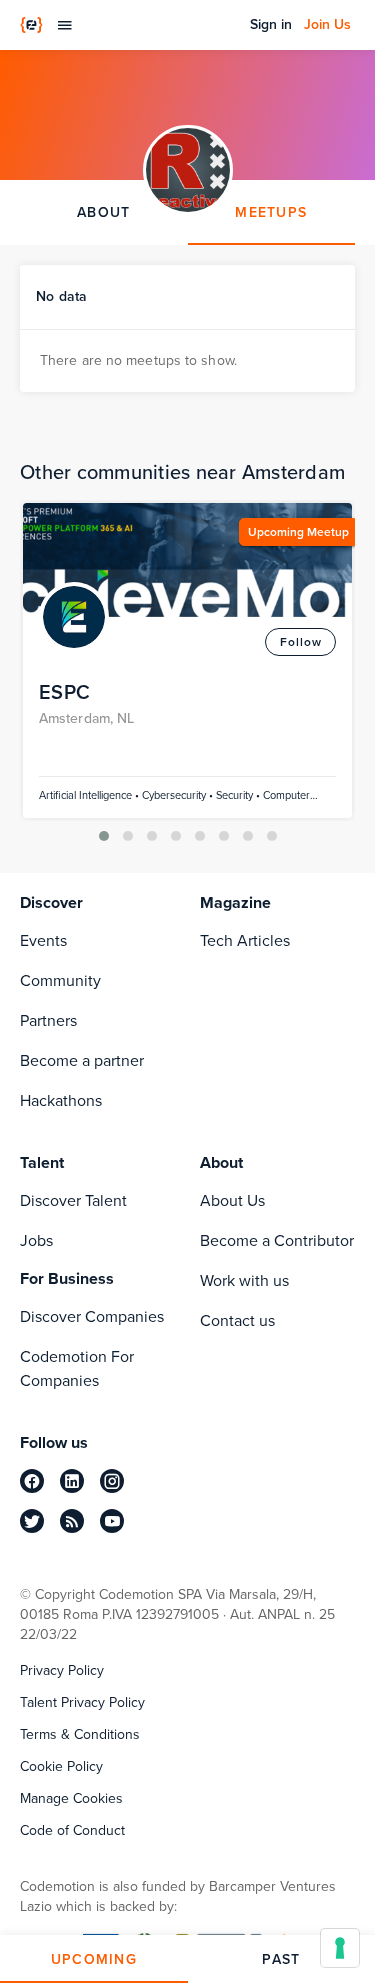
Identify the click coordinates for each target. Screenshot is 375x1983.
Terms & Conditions (80, 1735)
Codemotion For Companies (77, 1368)
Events (43, 940)
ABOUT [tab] (103, 212)
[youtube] (112, 1521)
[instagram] (112, 1481)
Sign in (271, 25)
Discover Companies (92, 1316)
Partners (48, 1020)
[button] (104, 836)
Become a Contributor (277, 1240)
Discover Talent (73, 1200)
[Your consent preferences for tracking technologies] (340, 1948)
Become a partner (82, 1060)
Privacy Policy (62, 1671)
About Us (232, 1200)
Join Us (327, 25)
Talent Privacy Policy (82, 1703)
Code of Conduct (72, 1831)
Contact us (237, 1320)
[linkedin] (72, 1481)
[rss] (72, 1521)
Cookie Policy (61, 1767)
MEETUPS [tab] (271, 212)
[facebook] (32, 1481)
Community (60, 980)
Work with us (244, 1280)
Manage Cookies (71, 1799)
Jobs (36, 1240)
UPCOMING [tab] (94, 1959)
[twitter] (32, 1521)
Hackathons (61, 1100)
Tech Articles (245, 940)
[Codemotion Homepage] (31, 25)
